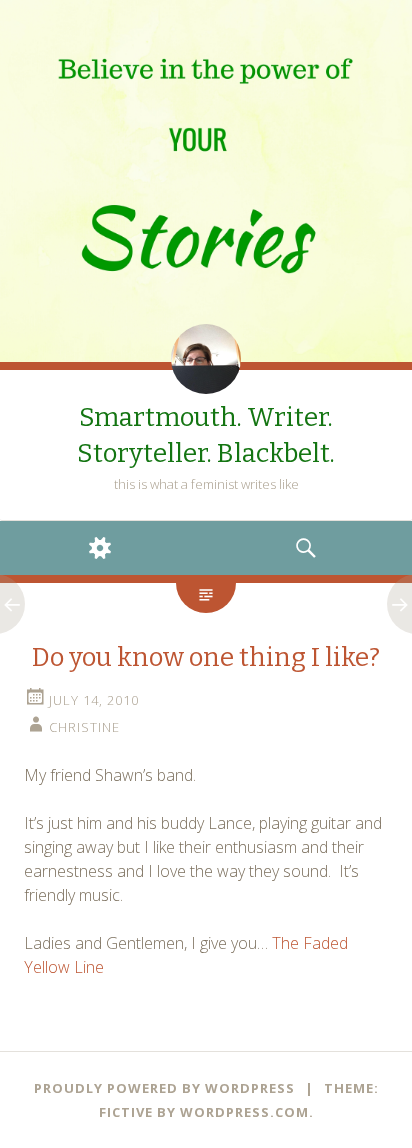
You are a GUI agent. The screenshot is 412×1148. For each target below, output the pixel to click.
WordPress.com (244, 1112)
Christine (84, 727)
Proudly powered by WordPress (164, 1088)
